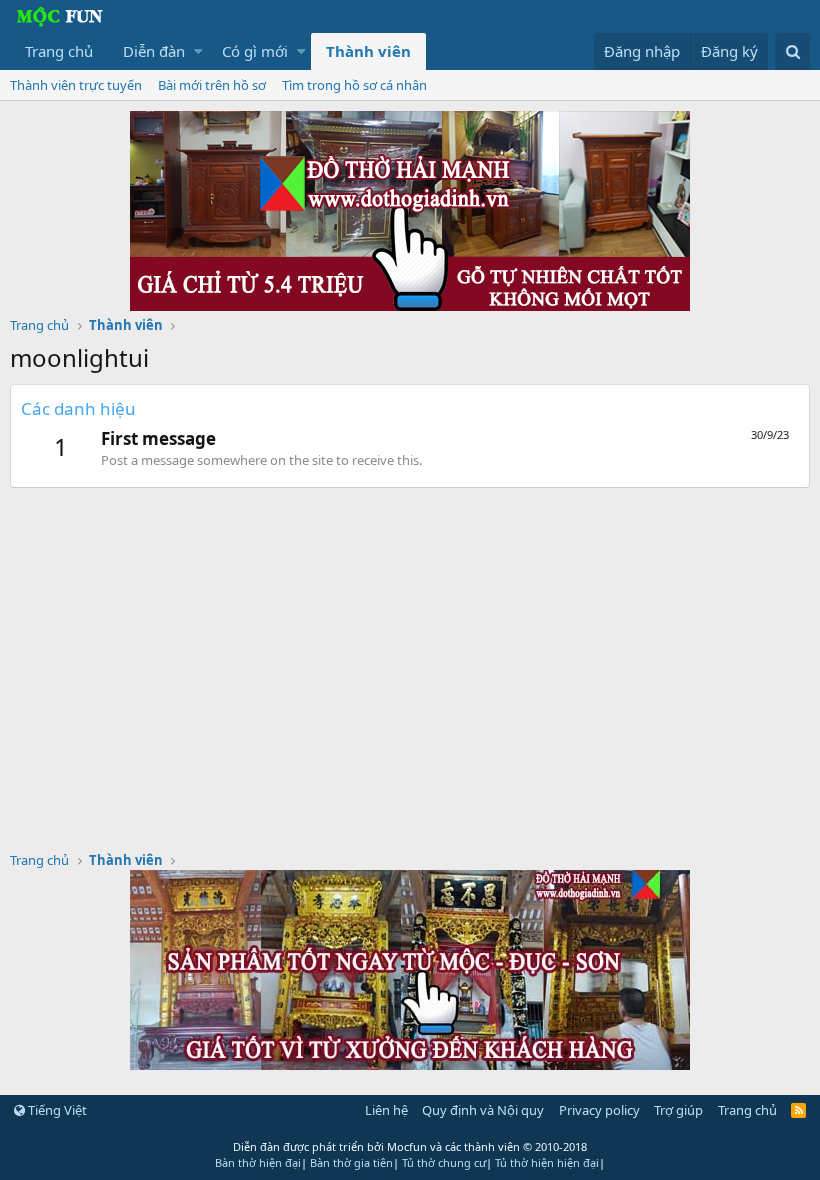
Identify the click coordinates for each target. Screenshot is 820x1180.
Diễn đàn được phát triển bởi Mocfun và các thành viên (410, 1146)
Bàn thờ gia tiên (351, 1162)
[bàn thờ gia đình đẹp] (410, 305)
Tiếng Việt (56, 1110)
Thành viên (368, 51)
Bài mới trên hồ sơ (212, 85)
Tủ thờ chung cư (444, 1162)
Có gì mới (255, 51)
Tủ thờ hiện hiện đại (547, 1162)
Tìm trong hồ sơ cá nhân (354, 85)
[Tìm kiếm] (792, 51)
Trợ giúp (678, 1110)
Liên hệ (386, 1110)
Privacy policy (599, 1110)
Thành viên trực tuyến (76, 85)
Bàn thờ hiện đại (258, 1162)
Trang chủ (59, 51)
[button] (198, 51)
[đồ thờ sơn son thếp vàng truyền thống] (410, 1064)
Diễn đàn (154, 51)
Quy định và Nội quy (483, 1110)
